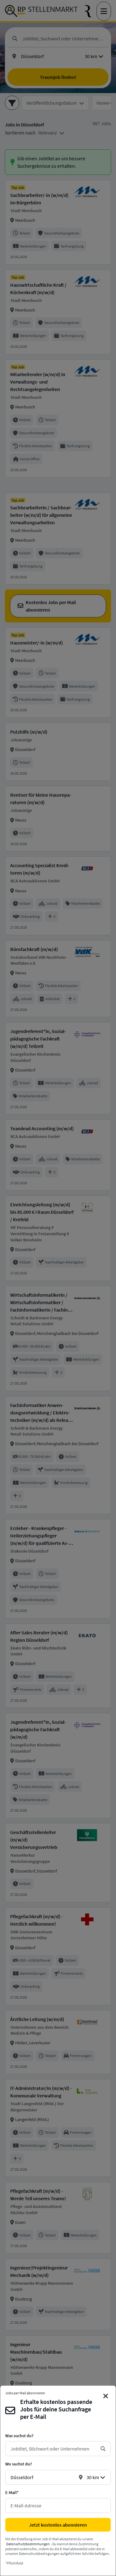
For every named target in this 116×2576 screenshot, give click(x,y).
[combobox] (53, 2449)
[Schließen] (106, 2396)
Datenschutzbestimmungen (28, 2544)
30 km (93, 2477)
